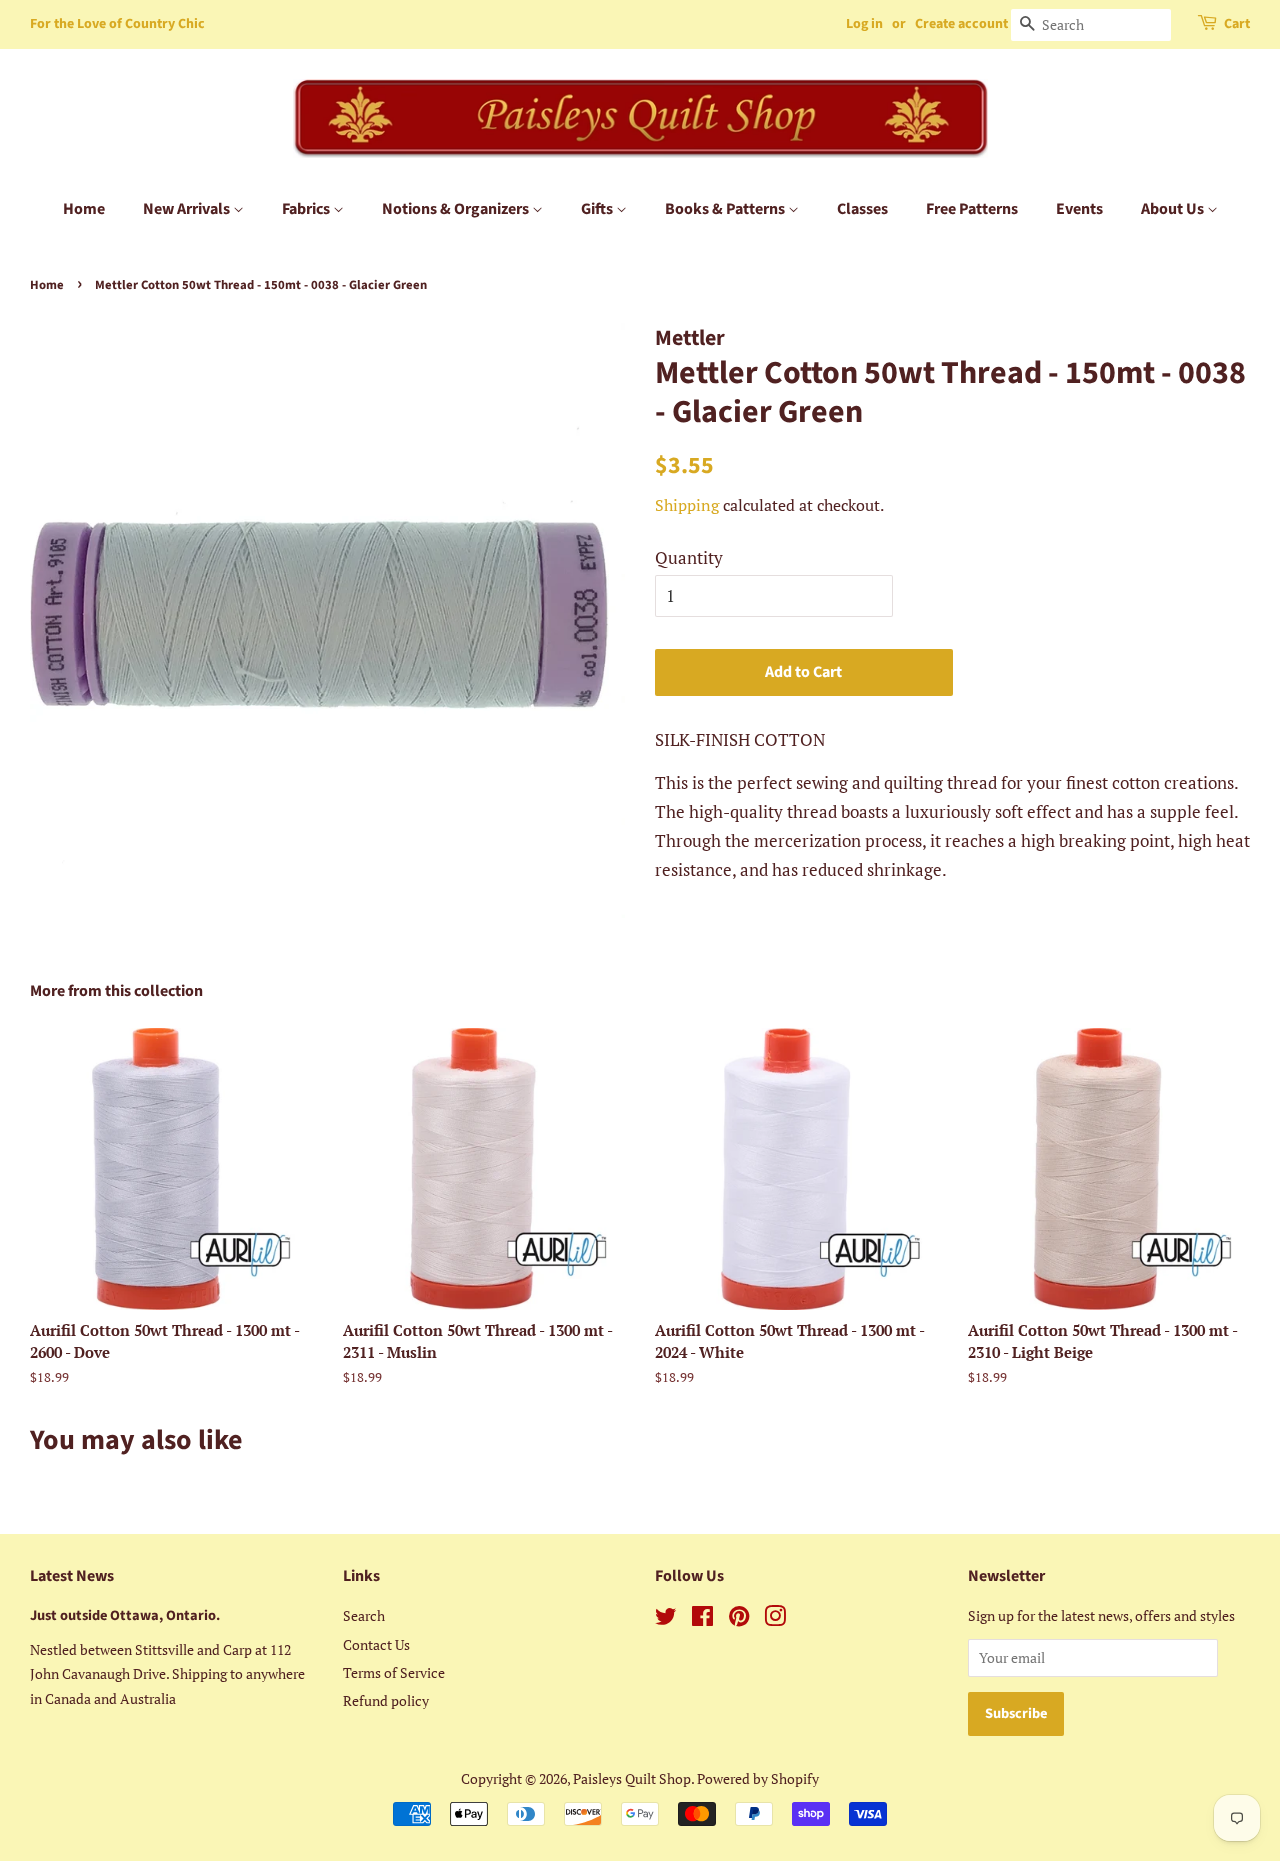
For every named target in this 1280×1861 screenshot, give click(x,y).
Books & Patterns (726, 209)
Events (1079, 209)
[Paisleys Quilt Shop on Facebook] (702, 1619)
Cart (1237, 24)
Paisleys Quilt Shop (632, 1778)
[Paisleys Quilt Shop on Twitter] (666, 1619)
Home (84, 209)
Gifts (598, 209)
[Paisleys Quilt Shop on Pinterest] (739, 1619)
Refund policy (386, 1700)
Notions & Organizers (457, 209)
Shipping (687, 505)
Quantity (689, 557)
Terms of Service (394, 1672)
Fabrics (307, 209)
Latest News (72, 1576)
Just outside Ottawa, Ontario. (125, 1615)
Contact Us (376, 1644)
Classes (862, 209)
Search (364, 1615)
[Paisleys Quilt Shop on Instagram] (775, 1619)
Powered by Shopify (758, 1778)
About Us (1174, 209)
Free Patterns (972, 209)
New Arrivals (188, 209)
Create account (961, 24)
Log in (864, 24)
